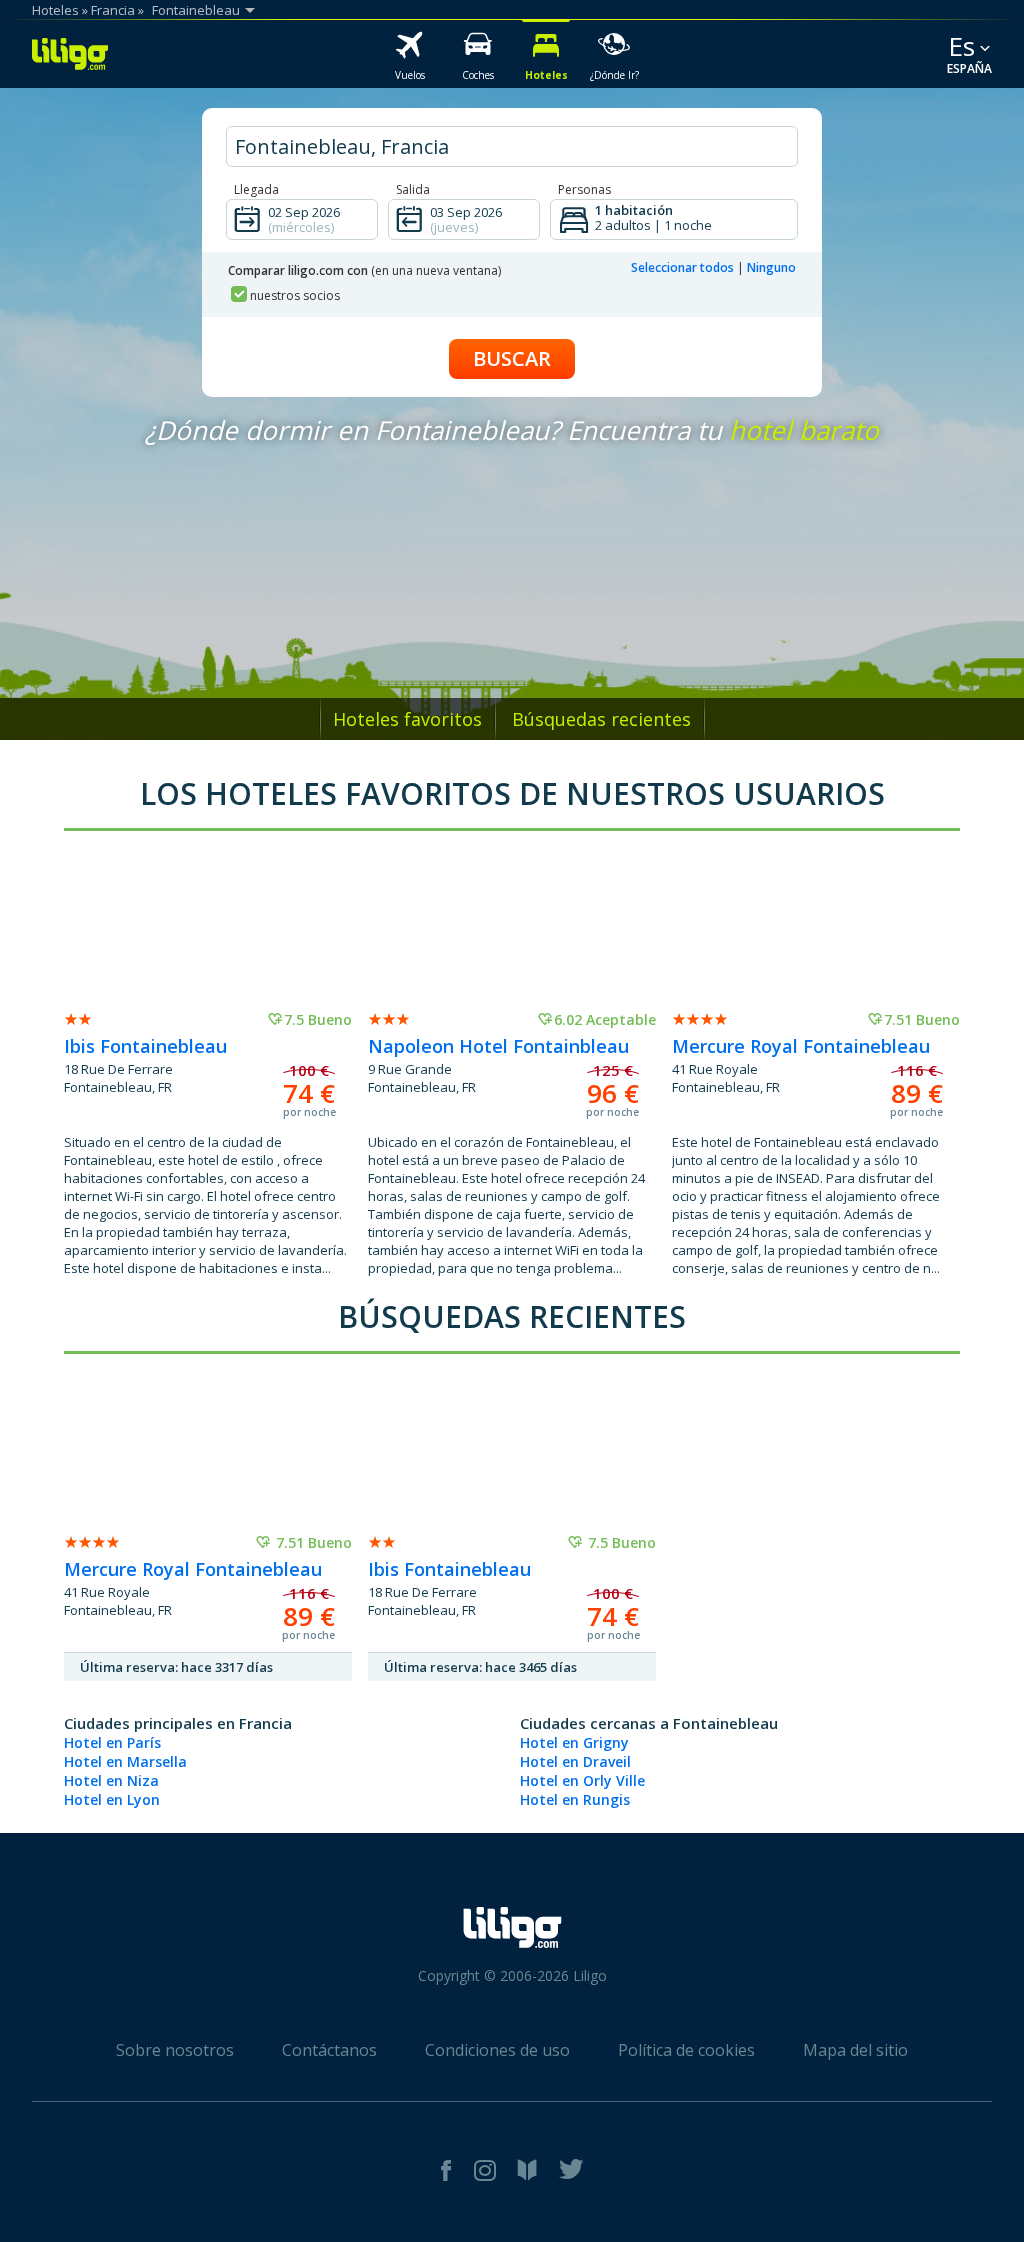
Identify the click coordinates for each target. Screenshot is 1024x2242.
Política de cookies (686, 2050)
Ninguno (771, 267)
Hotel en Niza (111, 1780)
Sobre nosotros (175, 2050)
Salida (413, 189)
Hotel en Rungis (575, 1799)
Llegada (256, 189)
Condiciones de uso (497, 2050)
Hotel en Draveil (575, 1761)
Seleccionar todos (682, 267)
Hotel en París (112, 1742)
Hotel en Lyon (112, 1799)
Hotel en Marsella (125, 1761)
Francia (113, 10)
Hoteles (55, 10)
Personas (584, 189)
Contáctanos (329, 2050)
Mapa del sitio (855, 2050)
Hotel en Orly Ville (582, 1780)
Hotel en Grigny (574, 1742)
